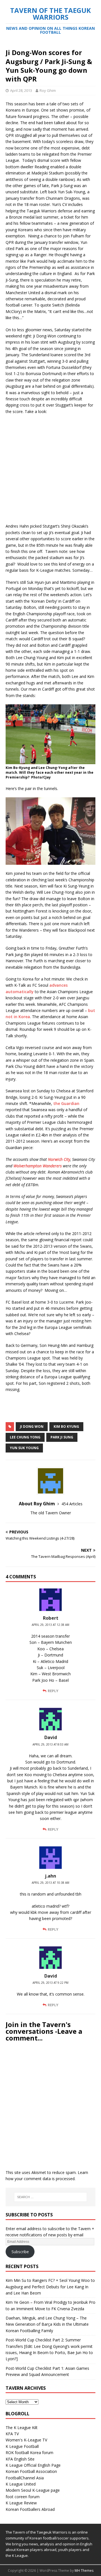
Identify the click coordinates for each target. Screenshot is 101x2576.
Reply (53, 1691)
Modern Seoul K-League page (33, 2490)
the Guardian (66, 1103)
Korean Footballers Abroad (30, 2509)
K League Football (22, 2446)
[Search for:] (50, 2197)
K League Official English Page (33, 2465)
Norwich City (59, 1159)
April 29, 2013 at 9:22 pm (50, 1983)
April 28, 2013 (21, 90)
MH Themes (84, 2571)
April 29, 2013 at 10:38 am (50, 1883)
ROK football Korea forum (29, 2453)
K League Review (21, 2503)
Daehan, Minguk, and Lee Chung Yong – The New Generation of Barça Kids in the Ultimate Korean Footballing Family (47, 2324)
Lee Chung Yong (25, 1437)
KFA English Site (20, 2459)
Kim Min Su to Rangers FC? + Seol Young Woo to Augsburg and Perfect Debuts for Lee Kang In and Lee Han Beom (50, 2287)
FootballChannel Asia (25, 2478)
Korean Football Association (31, 2471)
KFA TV (12, 2434)
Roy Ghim (48, 90)
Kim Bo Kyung (66, 1427)
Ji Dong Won (32, 1427)
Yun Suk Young (24, 1448)
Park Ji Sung (62, 1437)
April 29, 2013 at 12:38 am (50, 1625)
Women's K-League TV (26, 2440)
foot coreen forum (23, 2497)
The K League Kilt (22, 2428)
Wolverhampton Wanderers (38, 1166)
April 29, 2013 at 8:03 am (50, 1744)
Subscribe (20, 2252)
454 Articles (72, 1504)
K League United (21, 2484)
